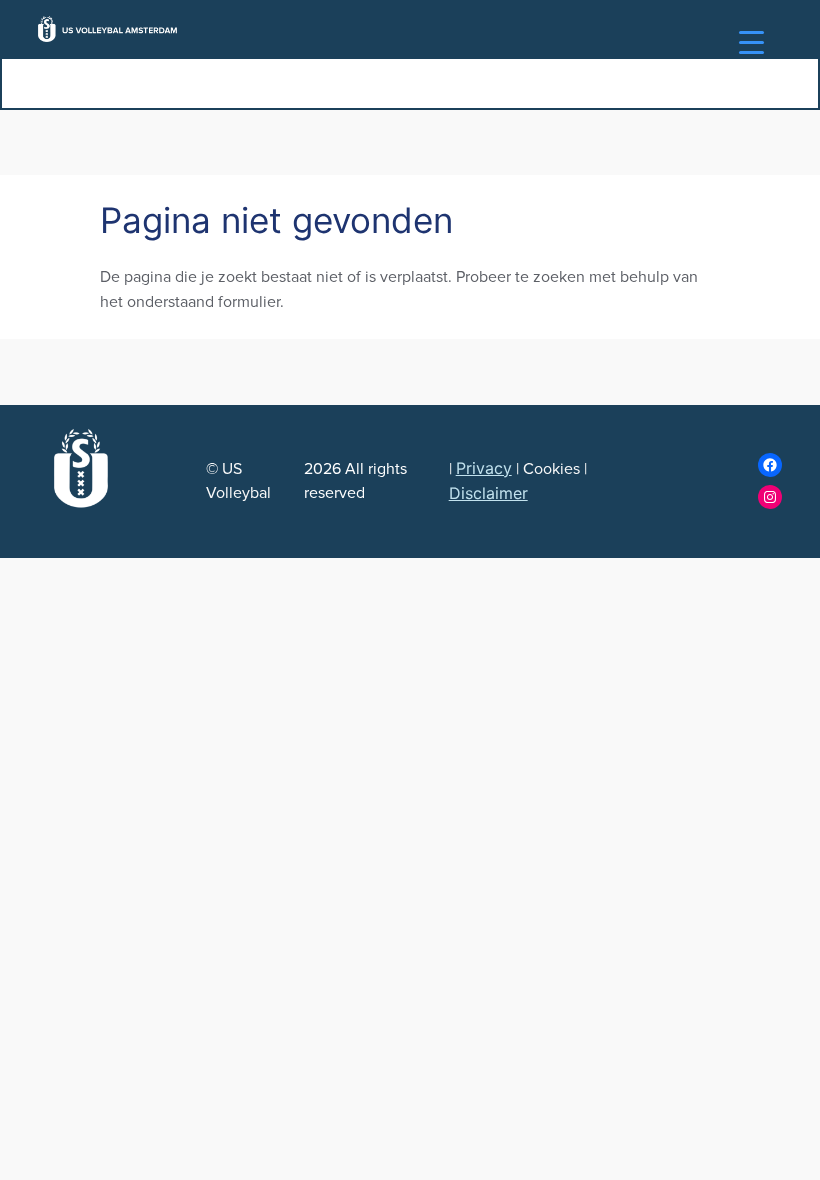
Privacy (484, 468)
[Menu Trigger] (751, 42)
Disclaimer (488, 493)
